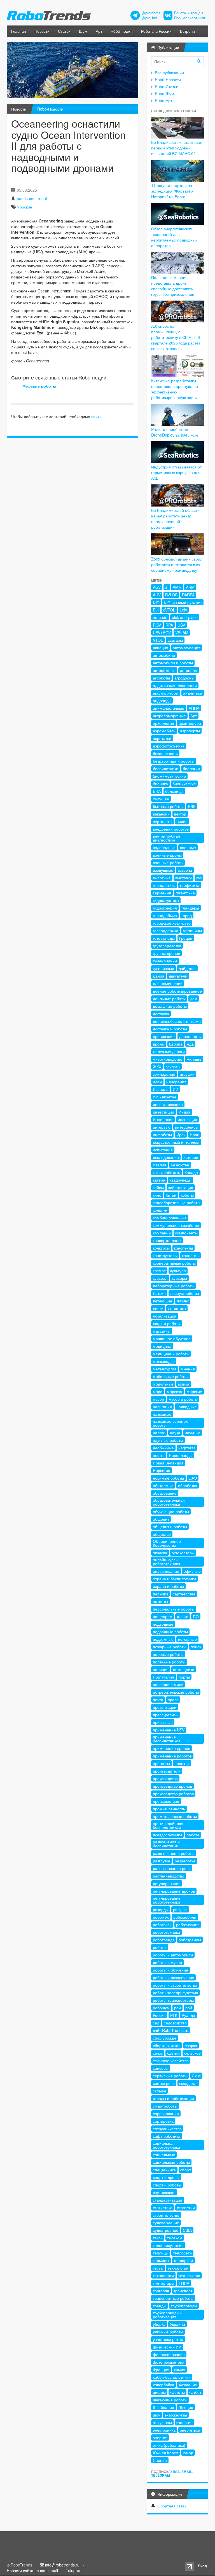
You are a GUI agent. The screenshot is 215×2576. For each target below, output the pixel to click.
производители (167, 1771)
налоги (159, 1433)
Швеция (186, 2407)
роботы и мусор (167, 1962)
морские (24, 207)
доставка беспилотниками (177, 1021)
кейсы (158, 1187)
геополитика (164, 885)
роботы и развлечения (174, 1977)
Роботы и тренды (189, 13)
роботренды (190, 1940)
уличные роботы (168, 2332)
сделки (173, 2053)
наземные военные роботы (171, 1423)
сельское (192, 2053)
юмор (188, 2453)
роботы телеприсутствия (176, 1993)
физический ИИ (167, 2347)
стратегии (186, 2207)
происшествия (166, 1801)
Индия (184, 1112)
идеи (157, 1082)
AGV (157, 587)
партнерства (184, 1594)
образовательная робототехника (169, 1502)
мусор (158, 1399)
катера (159, 1180)
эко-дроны (162, 2422)
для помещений (168, 983)
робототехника (166, 1932)
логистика (177, 1308)
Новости (42, 31)
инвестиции (163, 1112)
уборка (159, 2324)
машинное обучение (172, 1339)
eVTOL (169, 610)
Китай (171, 1195)
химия (180, 2369)
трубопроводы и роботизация (168, 2315)
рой (189, 2008)
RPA (169, 625)
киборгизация (181, 1187)
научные (193, 1433)
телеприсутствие (168, 2245)
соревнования (166, 2113)
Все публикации (169, 72)
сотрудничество (167, 2129)
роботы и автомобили (173, 1955)
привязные (163, 1722)
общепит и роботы (170, 1527)
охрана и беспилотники (174, 1579)
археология (163, 723)
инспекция (187, 1119)
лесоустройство (185, 1293)
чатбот (195, 2392)
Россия (159, 2015)
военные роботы (168, 862)
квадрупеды (181, 1180)
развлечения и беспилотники (166, 1844)
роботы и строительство (175, 1985)
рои (177, 2008)
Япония (160, 2460)
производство (165, 1778)
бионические (184, 784)
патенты (160, 1601)
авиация (161, 648)
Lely (183, 610)
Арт (99, 31)
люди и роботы (167, 1323)
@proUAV (149, 18)
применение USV (169, 1730)
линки (158, 1308)
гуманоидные (165, 961)
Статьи (64, 31)
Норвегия (162, 1470)
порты (184, 1677)
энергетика (190, 2430)
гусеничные (163, 968)
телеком (175, 2238)
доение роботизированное (177, 991)
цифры (159, 2392)
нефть (159, 1455)
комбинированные (170, 1218)
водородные (164, 847)
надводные (187, 1407)
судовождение (166, 2223)
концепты (191, 1255)
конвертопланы (167, 1240)
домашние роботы (170, 1006)
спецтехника (164, 2170)
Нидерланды (181, 1455)
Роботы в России (156, 31)
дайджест (187, 968)
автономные (164, 670)
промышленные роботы (175, 1816)
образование (165, 1493)
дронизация (164, 1036)
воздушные (163, 870)
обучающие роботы (171, 1511)
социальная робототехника (166, 2145)
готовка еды (164, 938)
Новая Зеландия (168, 1463)
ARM (190, 587)
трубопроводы (184, 2306)
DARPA (188, 595)
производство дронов (172, 1786)
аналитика (193, 693)
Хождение (188, 2385)
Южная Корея (166, 2453)
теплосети (182, 2253)
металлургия (165, 1369)
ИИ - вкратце (165, 1097)
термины (161, 2260)
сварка (191, 2045)
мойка (184, 1384)
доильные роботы (169, 998)
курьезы (160, 1278)
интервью (162, 1127)
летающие (163, 1301)
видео (182, 821)
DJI (156, 610)
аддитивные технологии (175, 685)
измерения (176, 1082)
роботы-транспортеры (173, 2000)
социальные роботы (171, 2162)
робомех (161, 1917)
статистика (163, 2207)
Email (187, 2472)
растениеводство (169, 1876)
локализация (165, 1316)
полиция (161, 1669)
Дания (159, 976)
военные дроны (167, 855)
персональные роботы (174, 1609)
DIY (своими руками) (183, 602)
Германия (162, 893)
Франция (161, 2369)
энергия (160, 2437)
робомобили (185, 1917)
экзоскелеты (176, 2415)
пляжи (183, 1616)
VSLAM (182, 632)
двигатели (178, 976)
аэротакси (162, 738)
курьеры (179, 1278)
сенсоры (161, 2068)
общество (162, 1534)
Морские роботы (39, 386)
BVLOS (171, 595)
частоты (177, 2392)
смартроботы (165, 2106)
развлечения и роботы (174, 1853)
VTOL (158, 640)
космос (159, 1271)
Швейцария (163, 2407)
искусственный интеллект (176, 1142)
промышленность (169, 1809)
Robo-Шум (164, 93)
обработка (188, 1485)
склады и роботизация (173, 2098)
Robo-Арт (163, 100)
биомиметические (169, 776)
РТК (174, 2015)
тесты (158, 2268)
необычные (163, 1448)
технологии (178, 2268)
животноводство (168, 1059)
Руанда (188, 2015)
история (191, 1157)
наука (175, 1433)
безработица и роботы (174, 761)
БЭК (192, 806)
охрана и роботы (168, 1586)
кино (157, 1195)
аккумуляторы (166, 693)
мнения (188, 1369)
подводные (163, 1624)
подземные (163, 1639)
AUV (157, 595)
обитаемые (163, 1485)
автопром (189, 670)
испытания (163, 1150)
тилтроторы (163, 2283)
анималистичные (169, 708)
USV (181, 625)
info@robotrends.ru (62, 2565)
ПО (196, 1616)
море (158, 1391)
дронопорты (190, 1036)
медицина (162, 1346)
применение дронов (171, 1748)
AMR (177, 587)
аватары (175, 640)
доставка (161, 1014)
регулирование (167, 1883)
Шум (83, 31)
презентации (165, 1707)
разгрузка (162, 1861)
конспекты (184, 1248)
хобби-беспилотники (172, 2377)
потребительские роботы (176, 1692)
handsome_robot (32, 198)
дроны (159, 1044)
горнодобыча (165, 915)
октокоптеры (183, 1553)
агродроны (184, 678)
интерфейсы (187, 1127)
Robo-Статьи (167, 86)
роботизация (188, 1925)
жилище (194, 1059)
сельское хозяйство (171, 2061)
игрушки (187, 1074)
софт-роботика (167, 2136)
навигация (162, 1407)
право (173, 1700)
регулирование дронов (174, 1891)
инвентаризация (168, 1104)
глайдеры (190, 908)
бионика (160, 784)
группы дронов (166, 953)
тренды (160, 2306)
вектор (180, 814)
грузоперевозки (167, 946)
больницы (174, 791)
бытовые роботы (168, 806)
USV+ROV (162, 632)
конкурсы (161, 1248)
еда (190, 1044)
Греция (186, 938)
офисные (192, 1571)
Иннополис (163, 1119)
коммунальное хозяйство (176, 1225)
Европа (176, 1044)
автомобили (164, 655)
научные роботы (168, 1440)
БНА (157, 791)
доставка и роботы (170, 1029)
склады (159, 2091)
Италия (160, 1165)
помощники (184, 1669)
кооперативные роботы (174, 1263)
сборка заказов (167, 2045)
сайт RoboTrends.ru (171, 2030)
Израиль (161, 1089)
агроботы (161, 678)
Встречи (187, 31)
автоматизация (187, 648)
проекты (182, 1763)
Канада (191, 1172)
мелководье (164, 1361)
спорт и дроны (166, 2177)
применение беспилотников (167, 1739)
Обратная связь (172, 2506)
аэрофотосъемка (169, 746)
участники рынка (168, 2339)
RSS (176, 2472)
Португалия (163, 1677)
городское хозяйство (172, 923)
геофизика (190, 885)
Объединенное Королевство (167, 1543)
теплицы (161, 2253)
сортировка (163, 2121)
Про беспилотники (190, 18)
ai (167, 587)
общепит (161, 1519)
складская (188, 2083)
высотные (162, 878)
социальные (164, 2155)
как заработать (166, 1172)
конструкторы (165, 1255)
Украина (177, 2324)
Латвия (159, 1293)
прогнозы (161, 1763)
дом (194, 998)
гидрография (165, 908)
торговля (161, 2291)
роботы (160, 1947)
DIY (156, 602)
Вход (202, 2566)
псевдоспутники (167, 1835)
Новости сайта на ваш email (32, 2570)
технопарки (163, 2275)
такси (158, 2238)
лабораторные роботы (174, 1286)
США (187, 2230)
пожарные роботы (170, 1647)
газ (199, 878)
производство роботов (173, 1794)
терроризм (183, 2260)
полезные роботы (169, 1662)
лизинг (183, 1301)
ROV (157, 625)
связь (158, 2053)
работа (193, 1835)
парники (160, 1594)
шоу (156, 2415)
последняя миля (168, 1684)
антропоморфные (169, 716)
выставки (184, 878)
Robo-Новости (50, 109)
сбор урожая (164, 2038)
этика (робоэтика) (169, 2445)
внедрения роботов (171, 829)
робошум (161, 2008)
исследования (166, 1157)
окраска (160, 1553)
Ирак (181, 1135)
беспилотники (166, 768)
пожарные (187, 1639)
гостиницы (192, 930)
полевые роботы (168, 1654)
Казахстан (180, 1165)
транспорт (183, 2291)
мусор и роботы (183, 1399)
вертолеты (163, 821)
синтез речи (164, 2083)
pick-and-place (185, 617)
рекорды (161, 1909)
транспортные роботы (173, 2298)
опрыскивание (166, 1571)
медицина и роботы (171, 1354)
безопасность (165, 753)
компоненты (186, 1233)
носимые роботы (168, 1478)
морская (175, 1391)
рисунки (180, 1909)
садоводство (175, 2023)
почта (158, 1700)
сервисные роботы (170, 2076)
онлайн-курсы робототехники (166, 1562)
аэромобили (164, 731)
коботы (187, 1195)
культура (178, 1271)
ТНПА (184, 2283)
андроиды (162, 700)
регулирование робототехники (167, 1900)
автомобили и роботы (173, 663)
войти (96, 416)
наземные (162, 1414)
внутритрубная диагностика (166, 838)
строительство (166, 2215)
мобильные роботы (171, 1376)
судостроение (166, 2230)
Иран (195, 1135)
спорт (185, 2170)
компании (162, 1233)
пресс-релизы (166, 1715)
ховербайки (163, 2385)
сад (156, 2023)
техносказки (189, 2275)
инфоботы (162, 1135)
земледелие (164, 1074)
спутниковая (164, 2192)
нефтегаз (187, 1448)
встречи (185, 870)
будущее (161, 799)
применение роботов (172, 1756)
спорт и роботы (167, 2185)
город (187, 915)
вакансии (161, 814)
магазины (162, 1331)
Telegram (161, 2475)
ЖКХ (157, 1067)
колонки (160, 1210)
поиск (196, 1647)
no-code (160, 617)
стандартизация (168, 2200)
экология (184, 2422)
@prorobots (151, 13)
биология (191, 768)
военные (188, 847)
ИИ (176, 1089)
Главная (18, 31)
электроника (164, 2430)
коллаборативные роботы (177, 1203)
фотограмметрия (169, 2362)
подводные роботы (170, 1632)
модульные (163, 1384)
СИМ (196, 2076)
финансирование (169, 2354)
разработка (185, 1861)
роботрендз (163, 1940)
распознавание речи (172, 1868)
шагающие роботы (170, 2400)
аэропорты (190, 731)
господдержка (166, 930)
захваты (173, 1067)
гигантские (185, 893)
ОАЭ (193, 1478)
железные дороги (169, 1051)
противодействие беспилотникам (169, 1825)
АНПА (194, 708)
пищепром (163, 1616)
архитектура (190, 723)
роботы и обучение (170, 1970)
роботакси (162, 1925)
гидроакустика (166, 900)
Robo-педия (122, 31)
